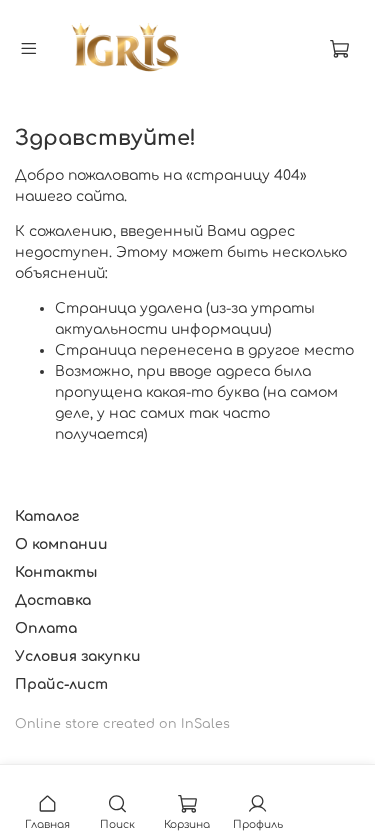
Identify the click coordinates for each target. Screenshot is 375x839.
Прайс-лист (61, 684)
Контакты (56, 572)
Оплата (46, 628)
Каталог (47, 516)
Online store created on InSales (122, 724)
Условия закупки (78, 656)
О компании (61, 544)
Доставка (53, 600)
